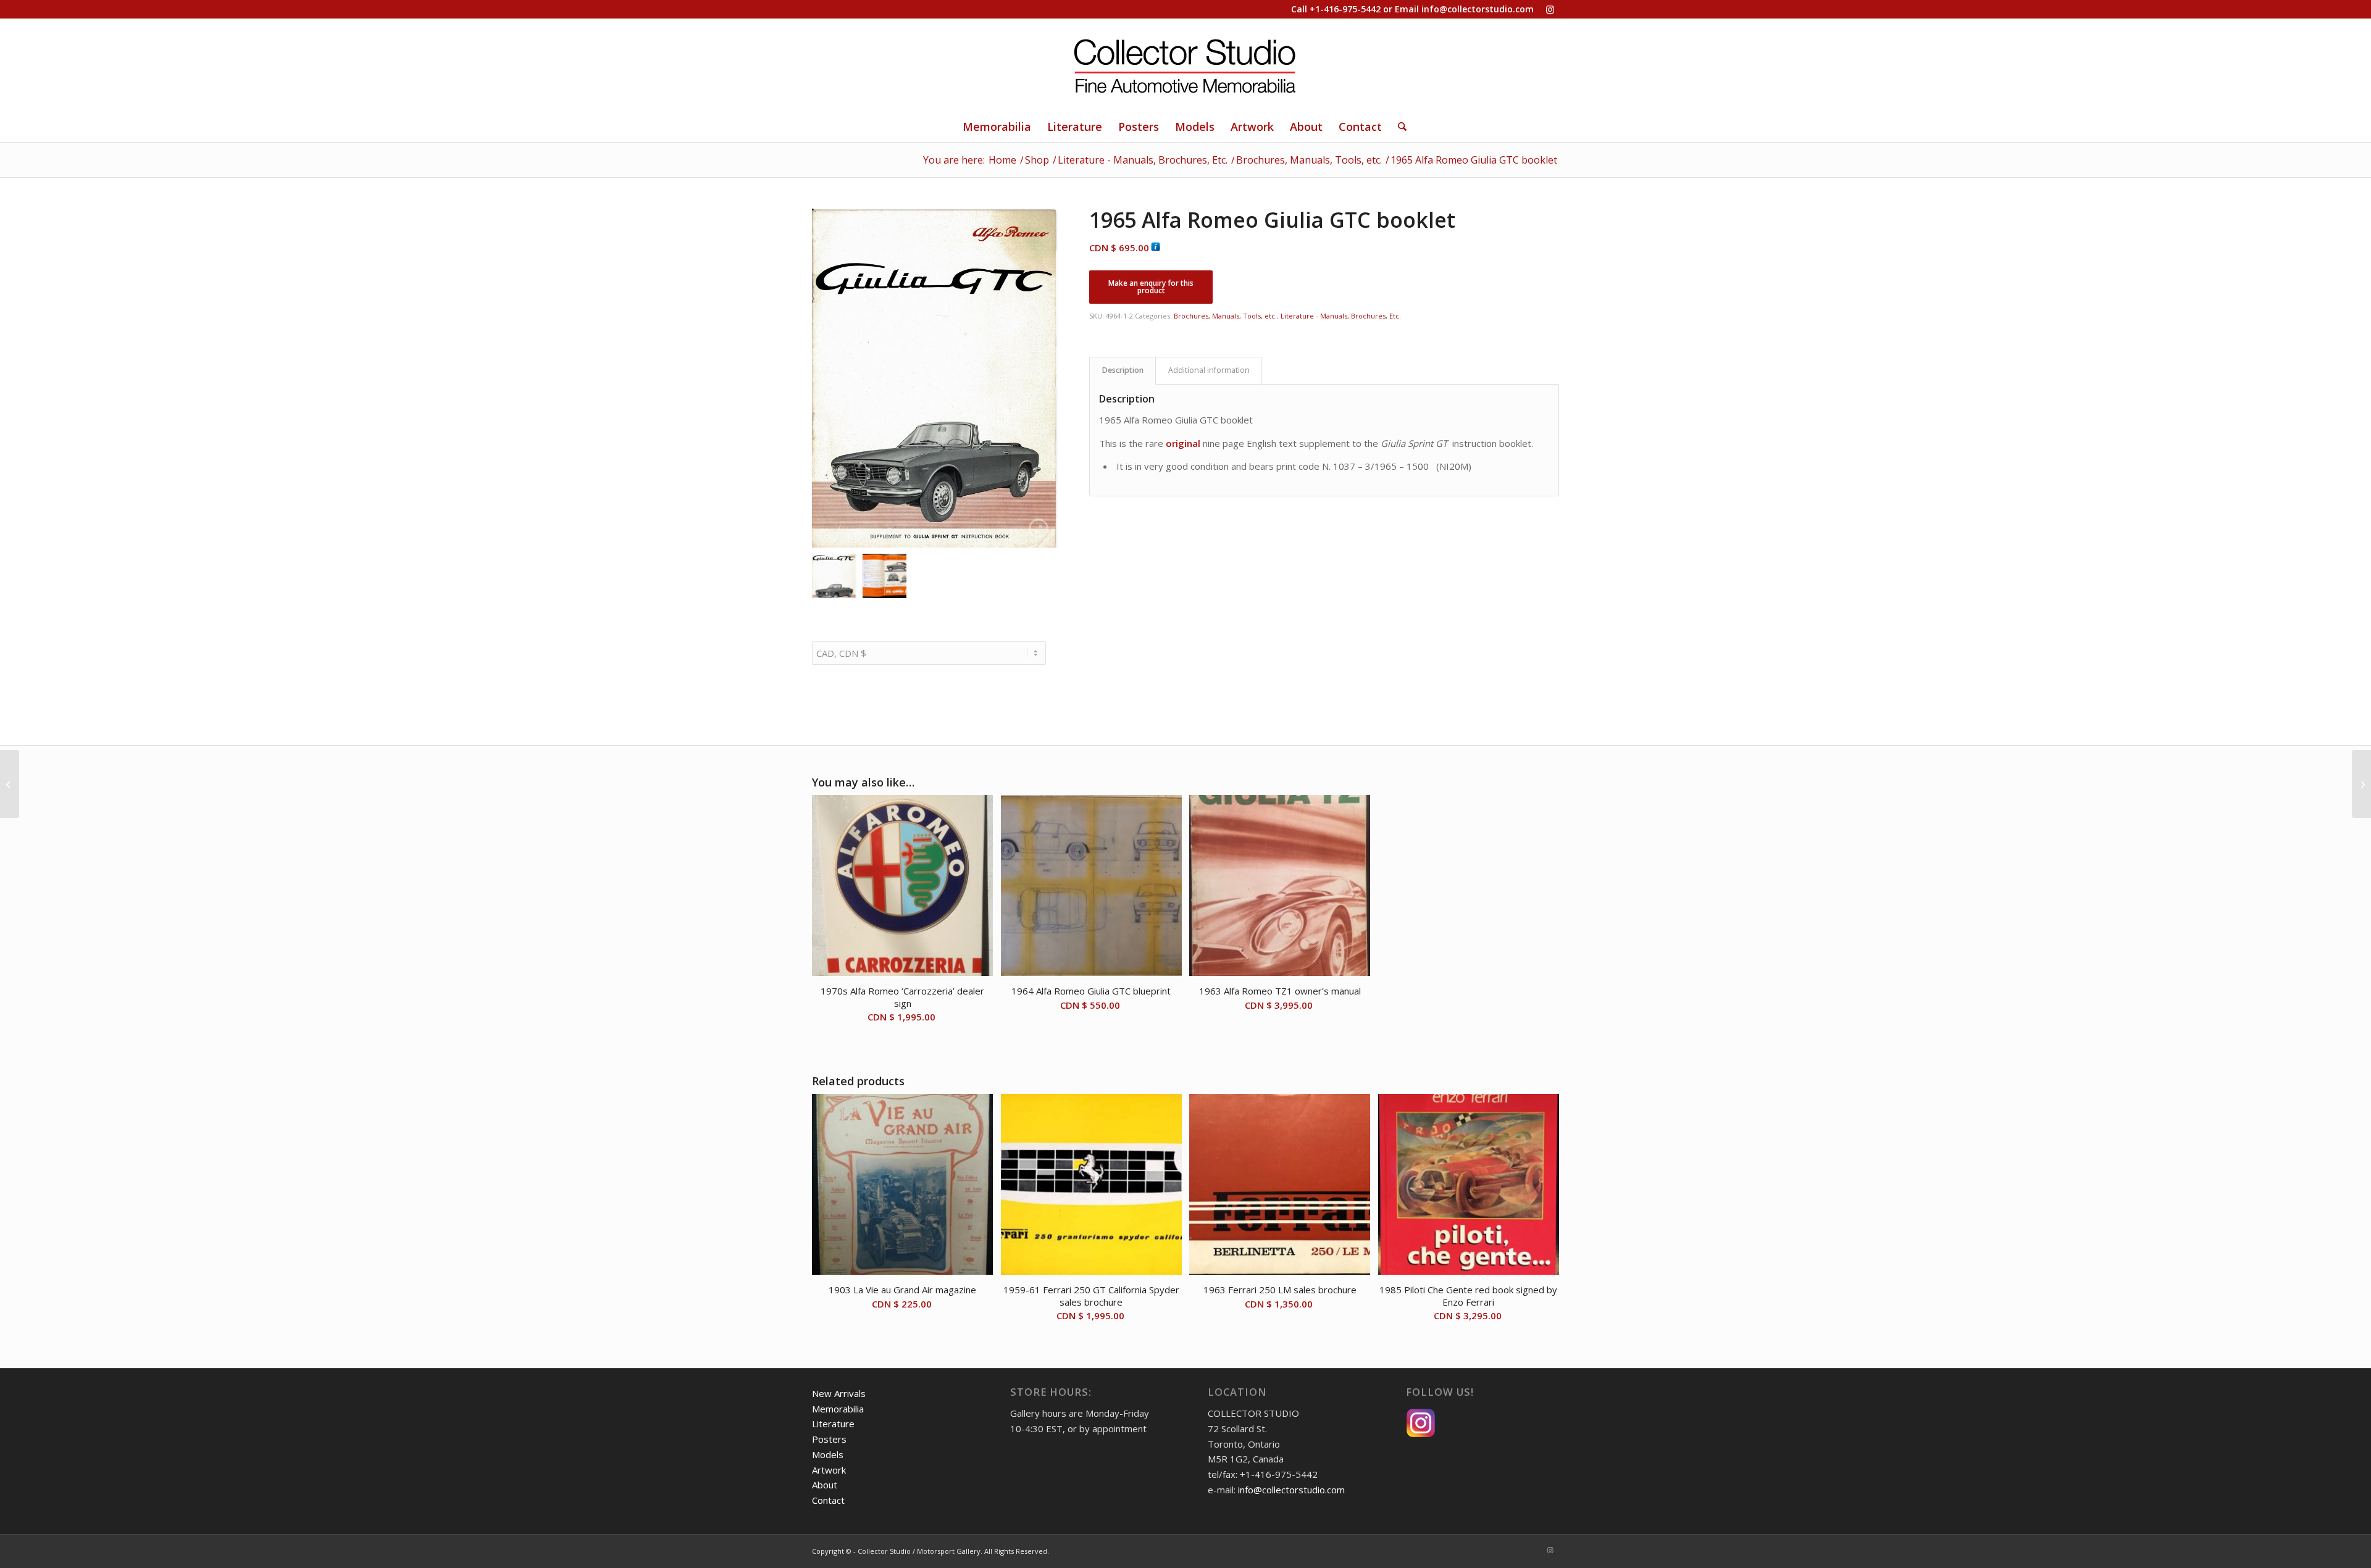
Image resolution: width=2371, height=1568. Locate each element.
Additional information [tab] (1209, 370)
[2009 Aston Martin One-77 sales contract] (2361, 784)
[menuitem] (997, 127)
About (825, 1485)
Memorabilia (838, 1409)
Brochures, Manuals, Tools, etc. (1225, 316)
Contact (828, 1500)
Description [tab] (1123, 370)
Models (828, 1454)
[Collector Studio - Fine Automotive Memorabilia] (1185, 65)
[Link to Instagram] (1550, 9)
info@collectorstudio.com (1478, 9)
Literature (833, 1424)
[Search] (1398, 127)
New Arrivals (839, 1393)
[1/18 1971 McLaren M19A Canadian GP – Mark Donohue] (10, 784)
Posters (829, 1439)
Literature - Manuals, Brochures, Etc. (1341, 316)
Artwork (829, 1470)
